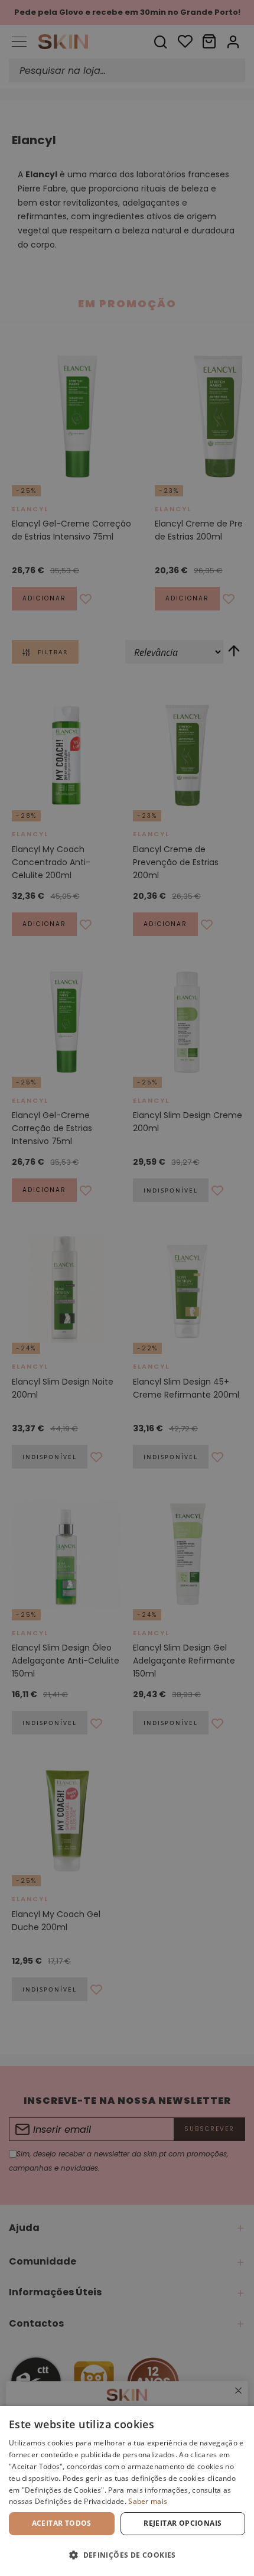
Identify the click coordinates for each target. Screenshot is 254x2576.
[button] (127, 2555)
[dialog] (127, 2491)
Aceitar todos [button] (62, 2523)
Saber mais (148, 2501)
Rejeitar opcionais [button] (183, 2523)
